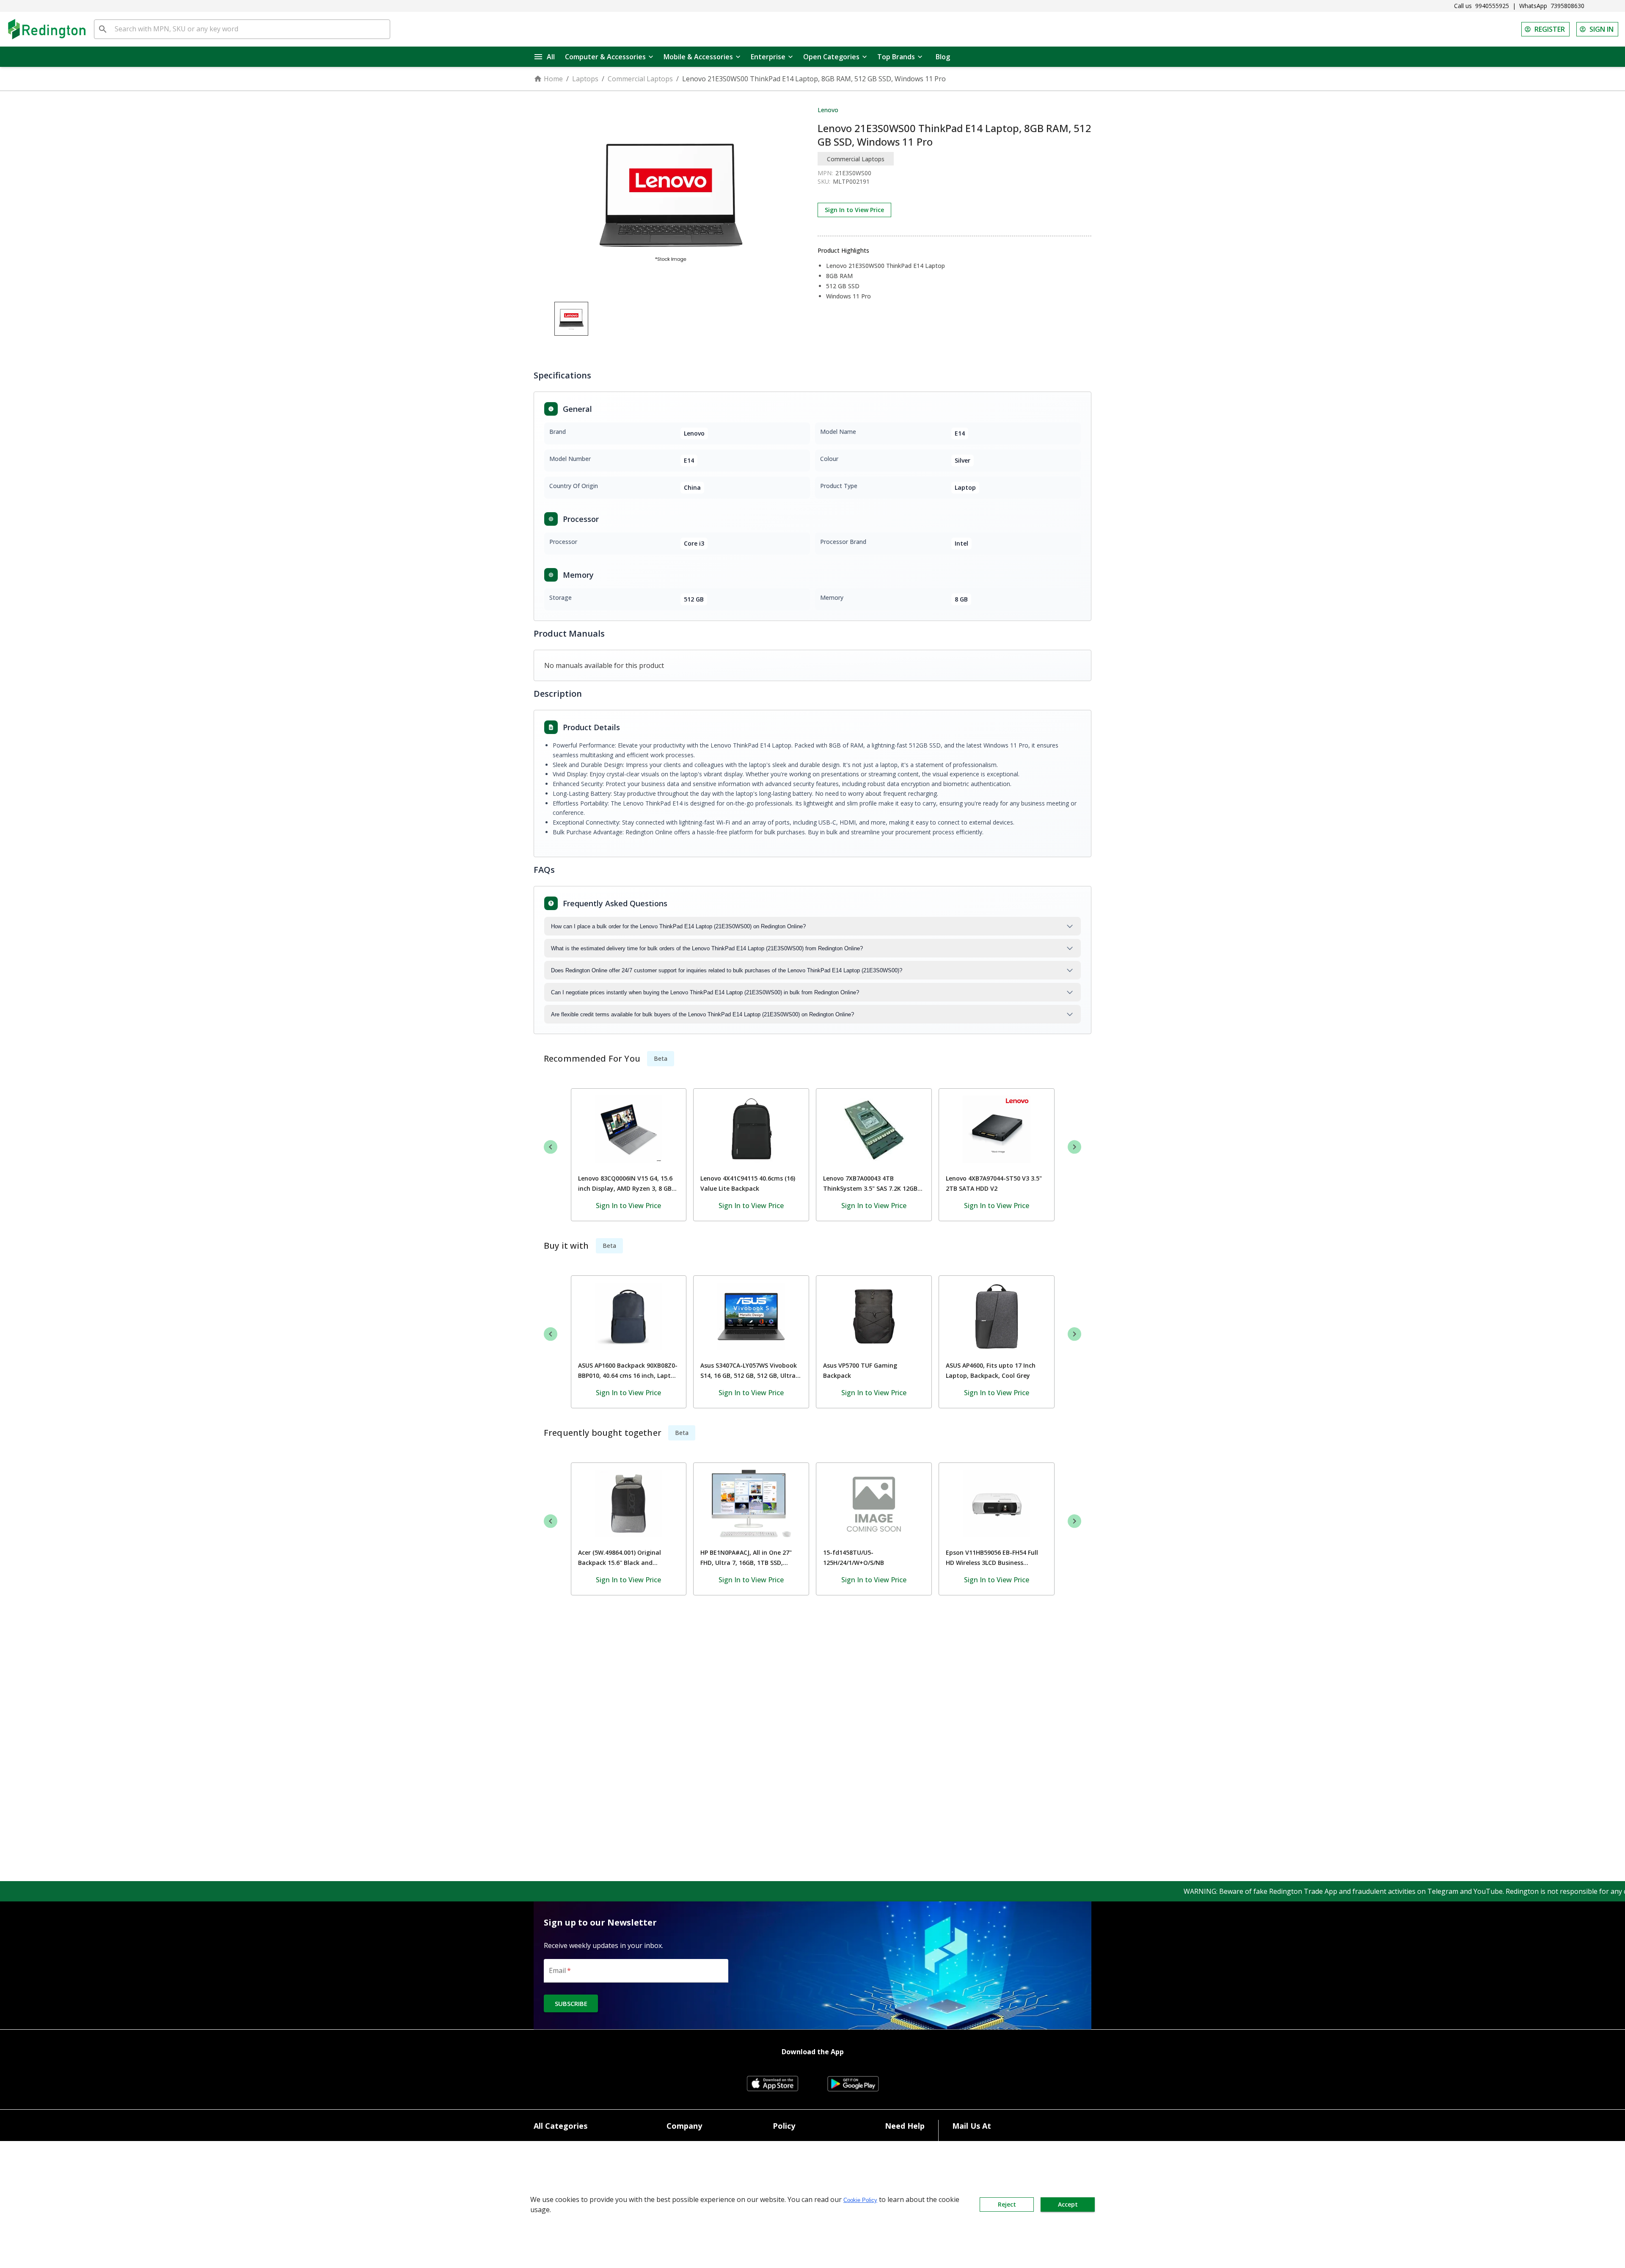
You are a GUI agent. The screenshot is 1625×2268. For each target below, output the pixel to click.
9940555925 (1492, 6)
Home (553, 79)
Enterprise (768, 57)
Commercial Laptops (640, 79)
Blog (943, 57)
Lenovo (828, 110)
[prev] (551, 1147)
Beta (661, 1058)
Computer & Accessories (605, 57)
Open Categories (831, 57)
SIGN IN (1602, 29)
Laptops (585, 79)
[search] (103, 29)
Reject (1007, 2204)
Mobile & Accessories (698, 57)
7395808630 (1567, 6)
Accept (1068, 2204)
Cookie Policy (860, 2200)
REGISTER (1550, 29)
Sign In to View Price (854, 210)
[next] (1074, 1147)
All (551, 57)
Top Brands (896, 57)
